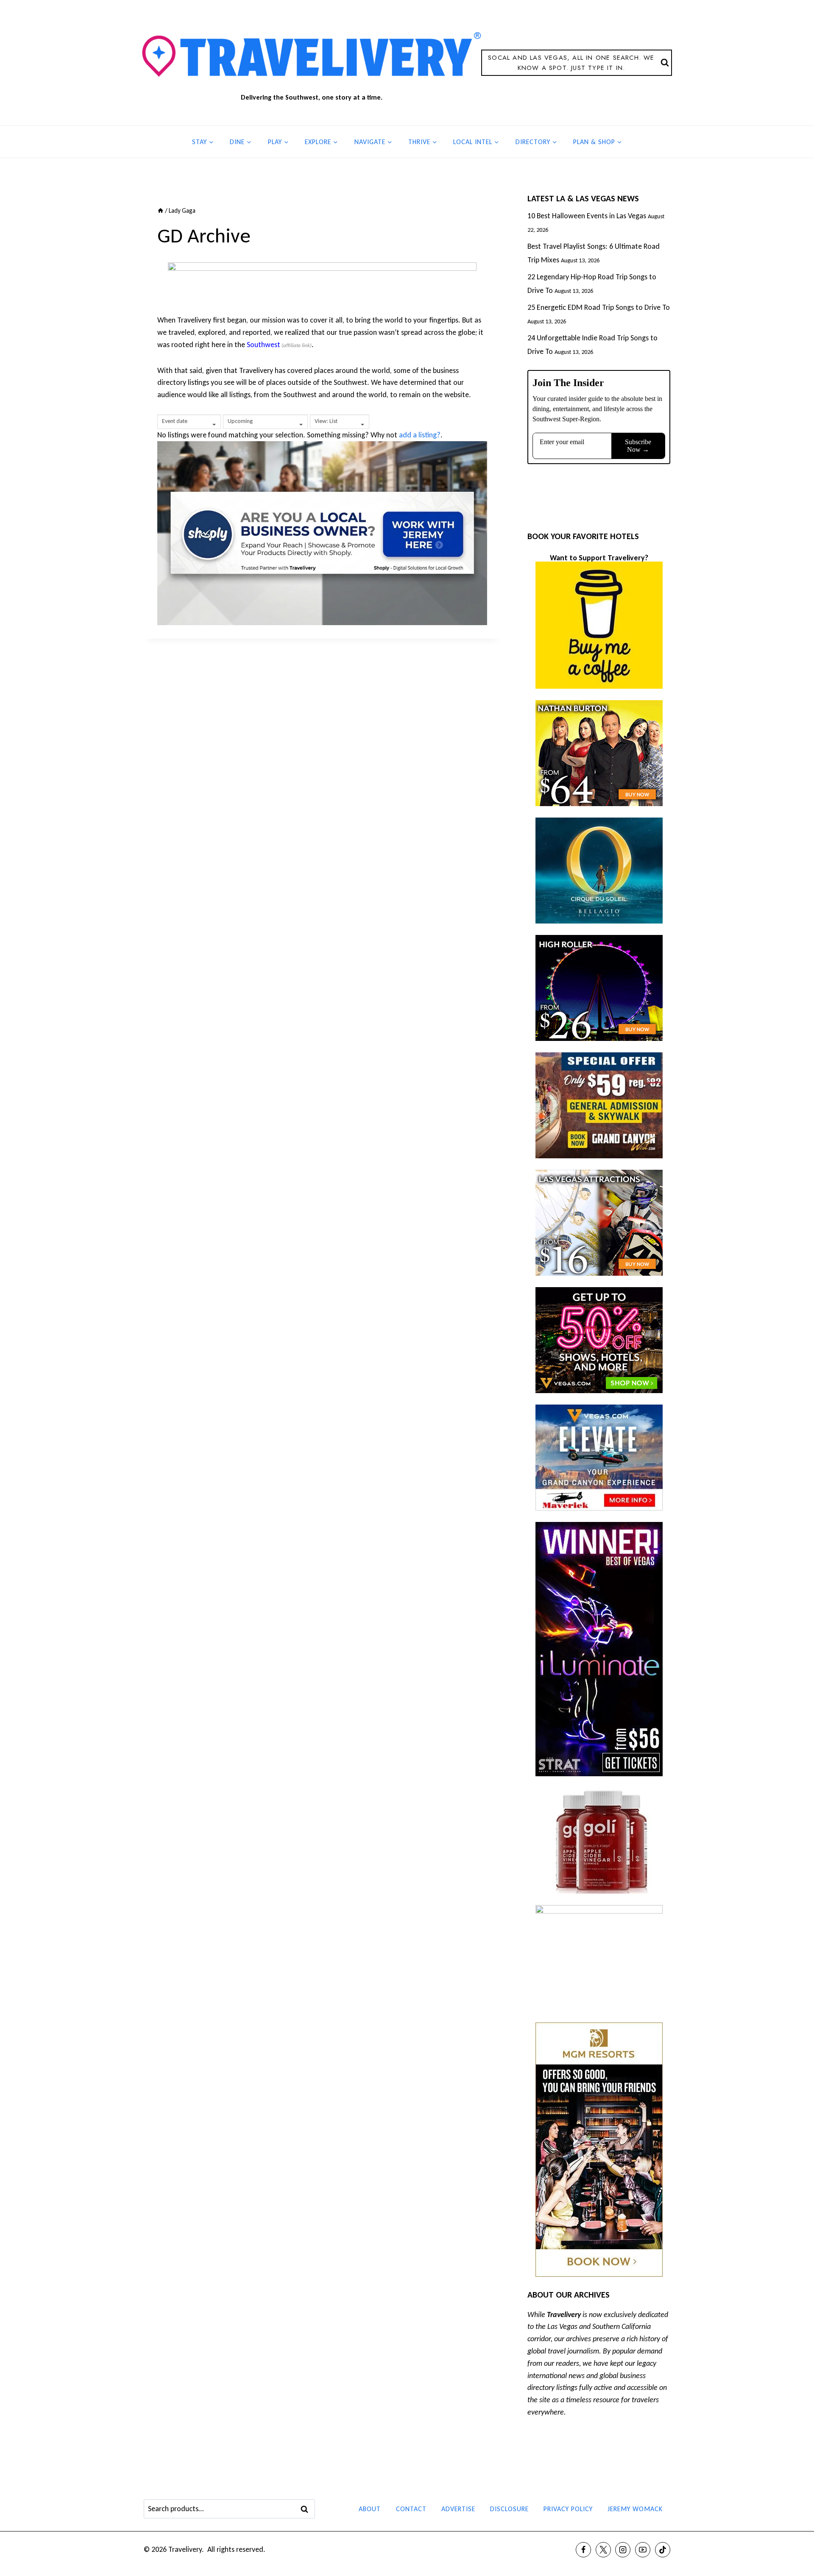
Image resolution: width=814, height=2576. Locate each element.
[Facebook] (583, 2550)
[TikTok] (663, 2550)
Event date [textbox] (175, 421)
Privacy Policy (568, 2509)
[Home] (160, 210)
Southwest (263, 345)
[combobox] (189, 422)
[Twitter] (603, 2550)
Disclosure (509, 2509)
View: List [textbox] (326, 421)
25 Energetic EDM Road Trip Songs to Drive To (599, 307)
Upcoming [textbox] (240, 421)
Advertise (458, 2509)
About (370, 2509)
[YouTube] (643, 2550)
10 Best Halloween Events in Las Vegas (587, 216)
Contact (411, 2509)
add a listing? (420, 435)
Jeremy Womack (635, 2509)
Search (307, 2509)
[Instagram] (623, 2550)
